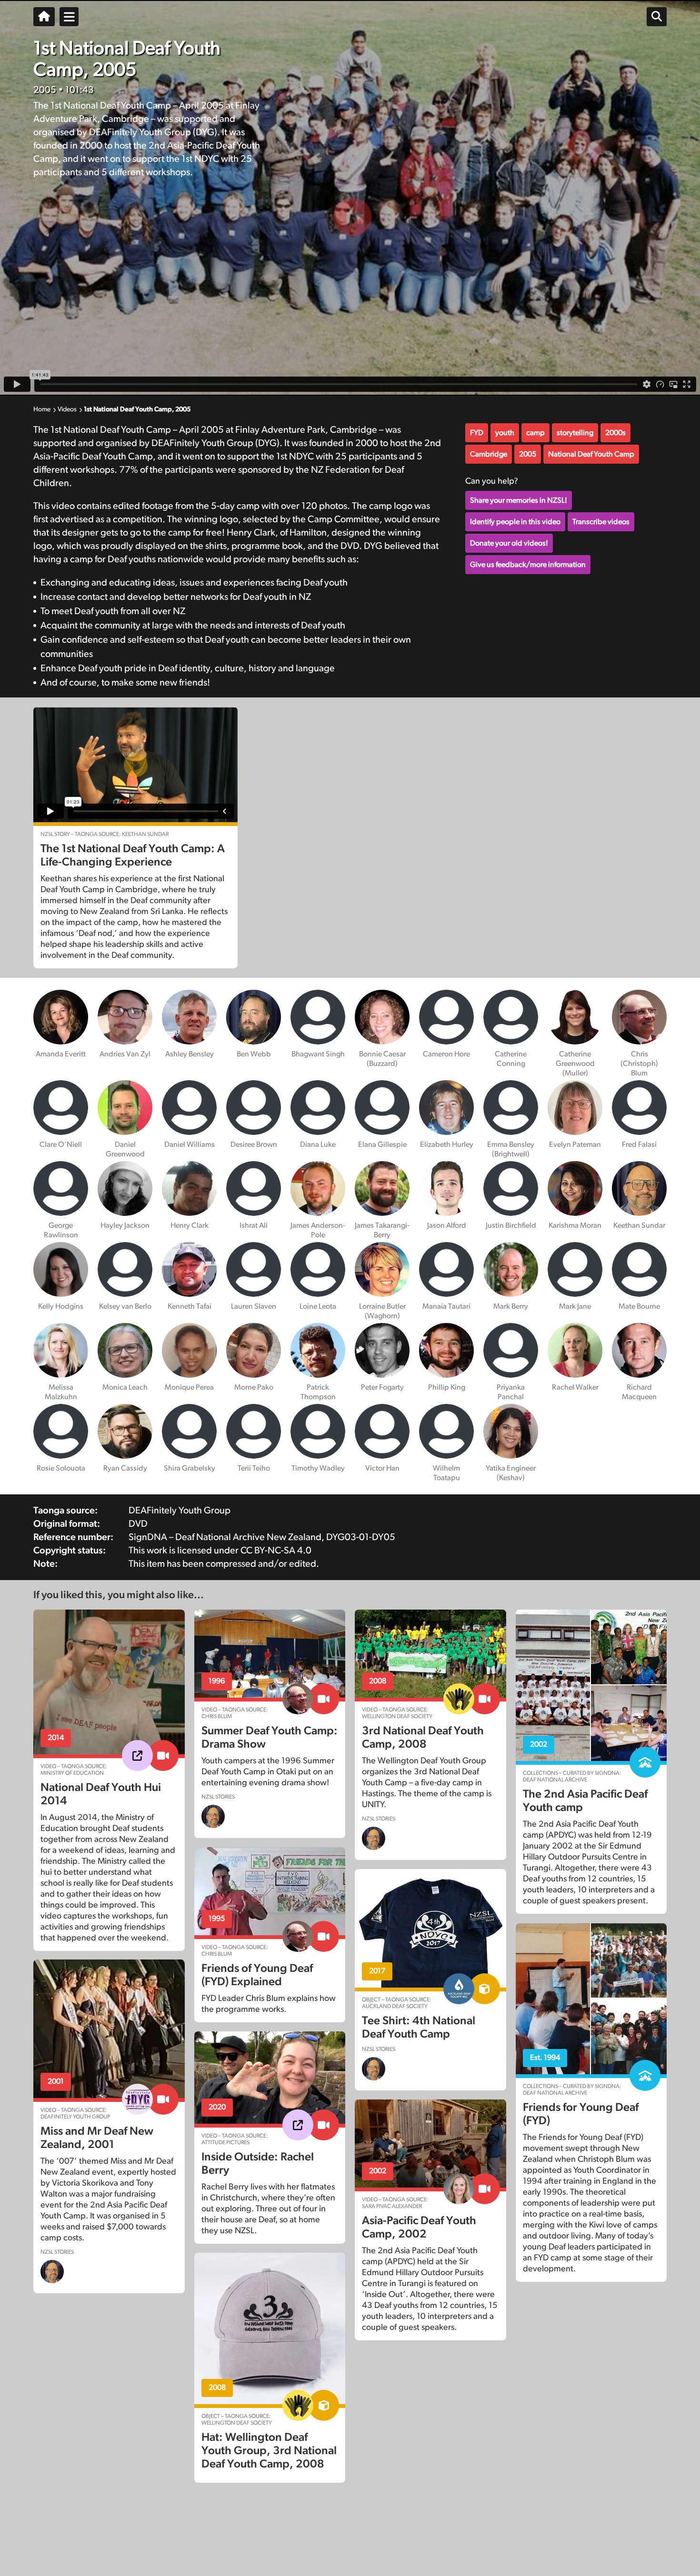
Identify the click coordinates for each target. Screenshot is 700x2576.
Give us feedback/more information (528, 565)
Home (42, 409)
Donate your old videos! (509, 543)
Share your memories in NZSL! (519, 500)
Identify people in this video (515, 522)
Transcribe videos (601, 522)
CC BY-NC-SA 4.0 (276, 1551)
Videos (67, 409)
